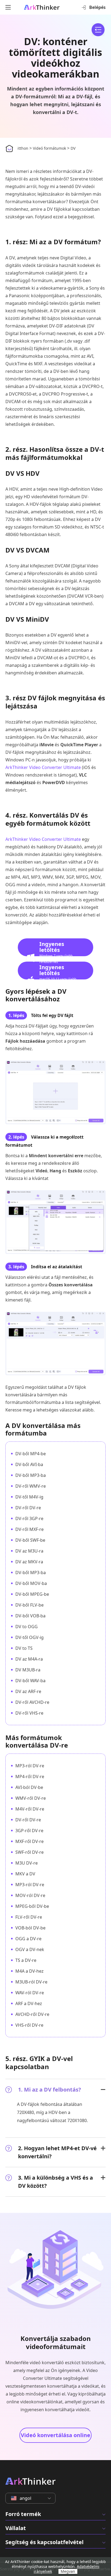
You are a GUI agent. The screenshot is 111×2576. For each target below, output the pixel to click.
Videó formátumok (49, 148)
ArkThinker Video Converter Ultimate (43, 767)
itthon (23, 148)
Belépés (97, 7)
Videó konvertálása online (55, 2435)
